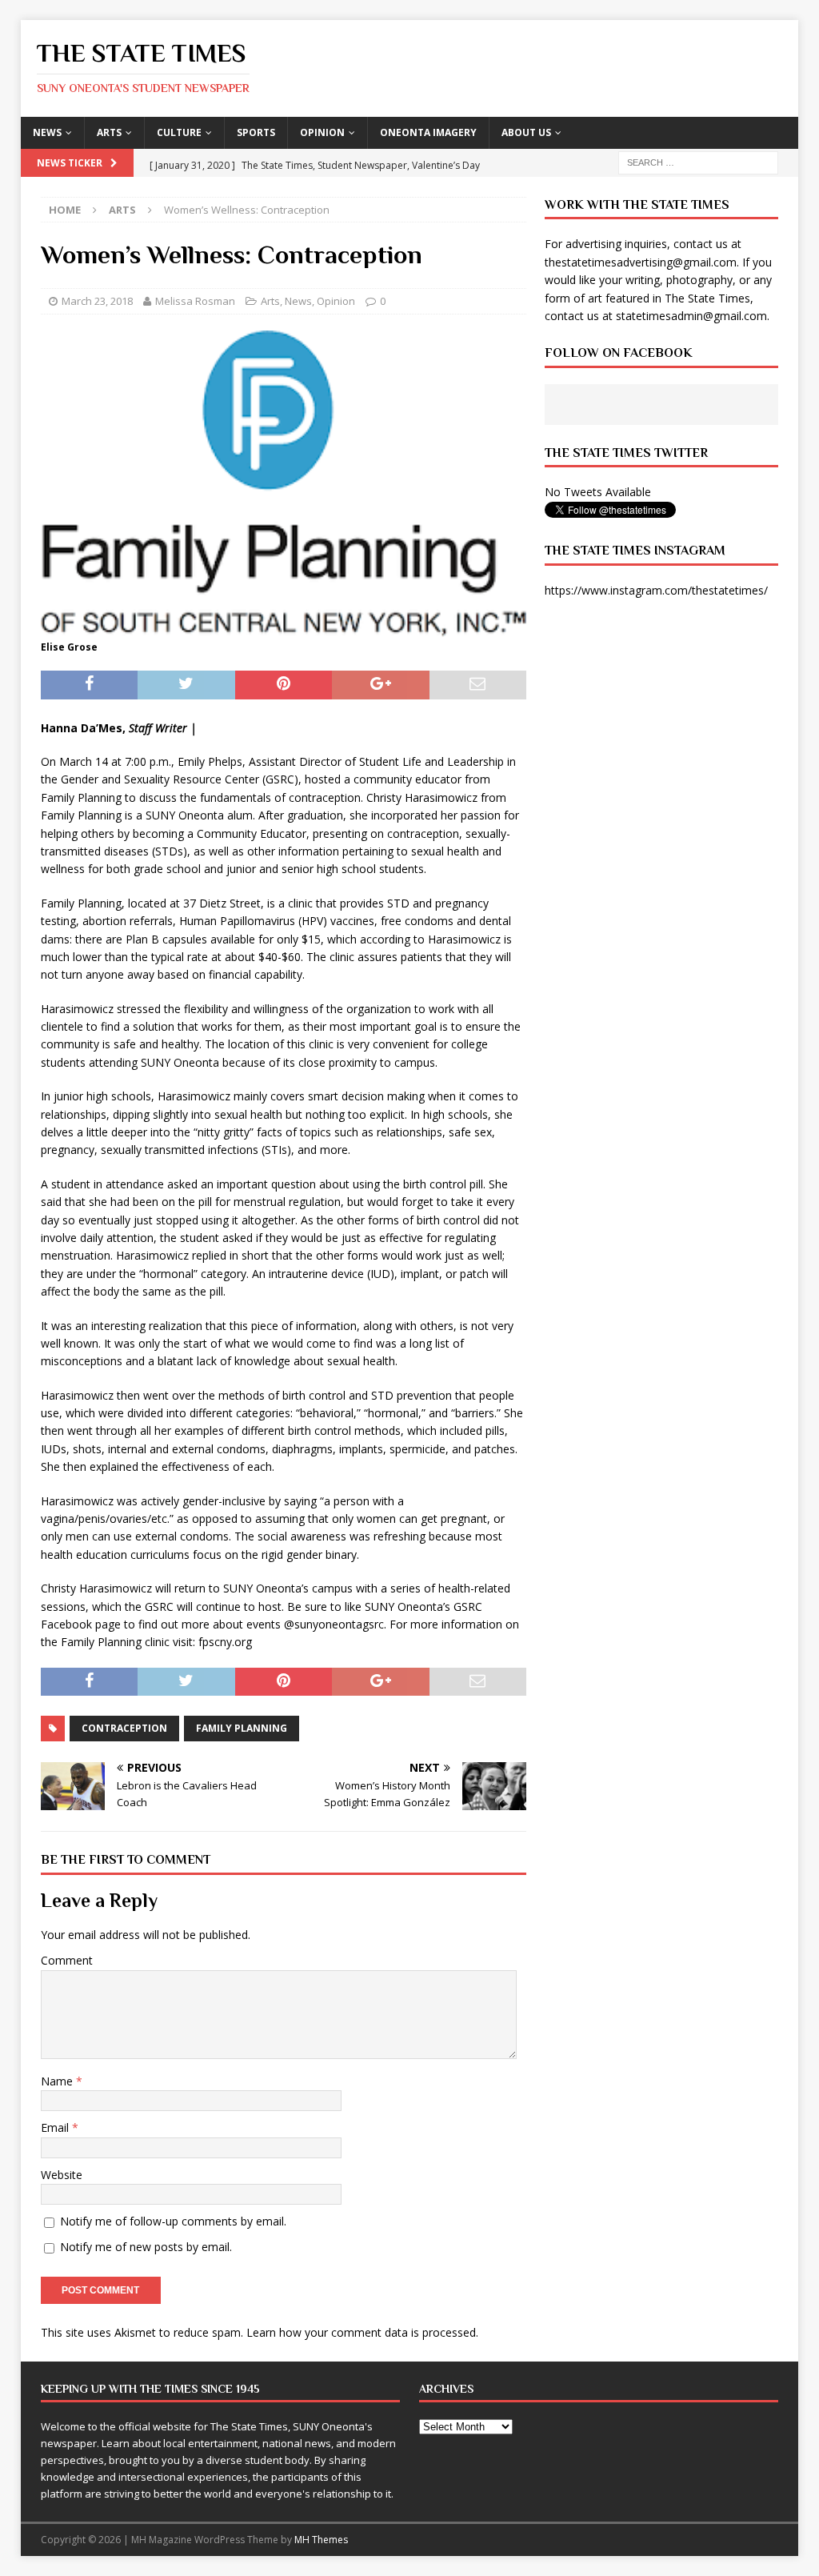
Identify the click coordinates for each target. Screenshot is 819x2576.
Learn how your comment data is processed (361, 2332)
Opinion (322, 132)
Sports (256, 132)
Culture (179, 132)
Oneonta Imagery (428, 132)
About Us (526, 132)
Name (58, 2081)
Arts (109, 132)
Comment (67, 1960)
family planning (242, 1728)
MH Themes (321, 2540)
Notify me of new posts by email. (146, 2247)
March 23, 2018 (97, 301)
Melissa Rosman (195, 301)
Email (56, 2127)
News (47, 132)
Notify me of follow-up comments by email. (173, 2221)
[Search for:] (698, 161)
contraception (124, 1728)
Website (62, 2175)
